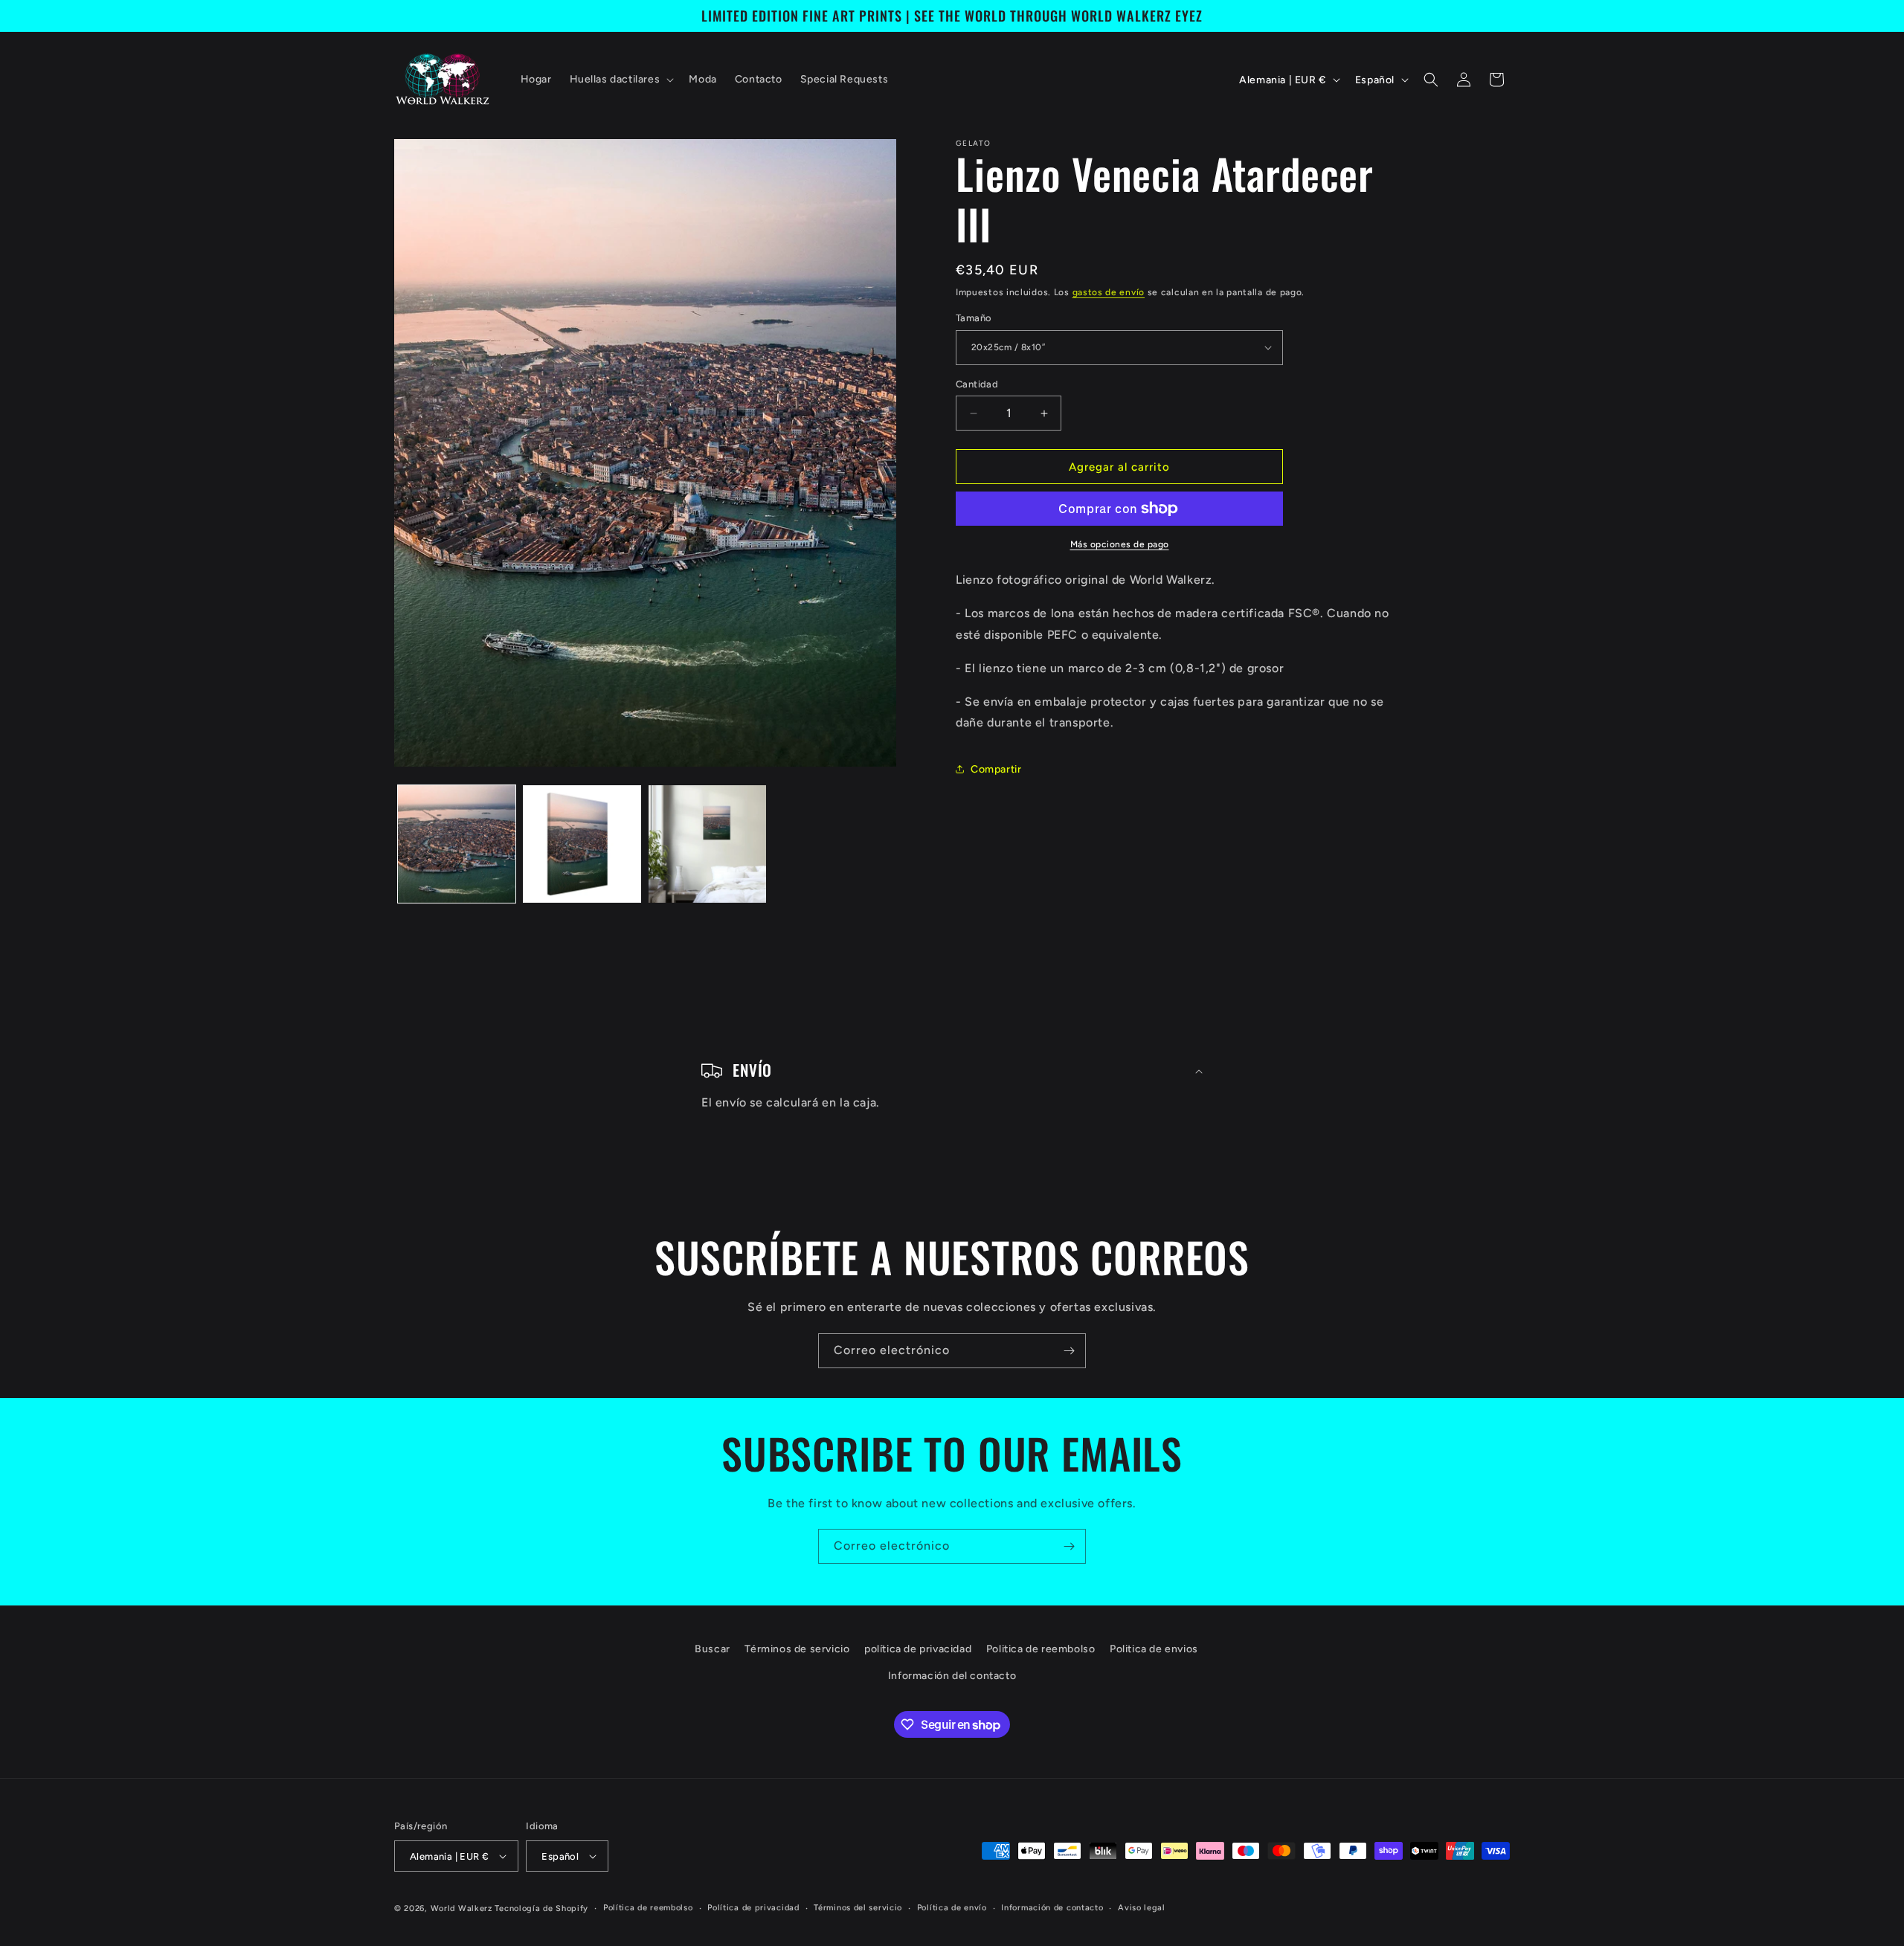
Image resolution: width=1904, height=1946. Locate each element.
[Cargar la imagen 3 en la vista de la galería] (707, 844)
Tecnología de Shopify (541, 1908)
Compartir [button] (996, 769)
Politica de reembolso (1041, 1649)
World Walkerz (461, 1908)
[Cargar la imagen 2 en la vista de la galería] (582, 844)
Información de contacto (1052, 1908)
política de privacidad (918, 1649)
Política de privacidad (753, 1908)
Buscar (713, 1649)
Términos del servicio (858, 1908)
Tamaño (974, 318)
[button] (621, 80)
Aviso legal (1142, 1908)
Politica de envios (1154, 1649)
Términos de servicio (797, 1649)
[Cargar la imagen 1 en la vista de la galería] (457, 844)
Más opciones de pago (1120, 544)
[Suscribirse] (1069, 1351)
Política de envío (952, 1908)
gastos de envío (1109, 292)
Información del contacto (952, 1676)
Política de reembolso (648, 1908)
